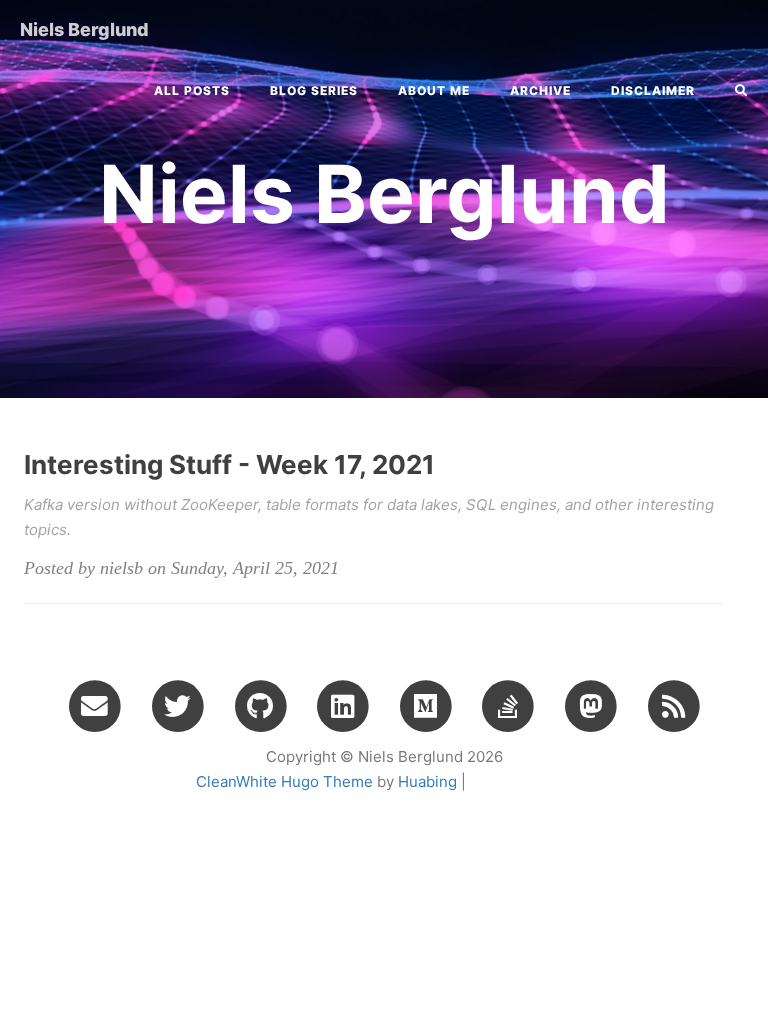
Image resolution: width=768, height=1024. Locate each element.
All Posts (192, 90)
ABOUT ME (434, 90)
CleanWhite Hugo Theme (284, 781)
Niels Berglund (84, 29)
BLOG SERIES (314, 90)
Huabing (427, 781)
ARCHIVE (540, 90)
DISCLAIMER (653, 90)
